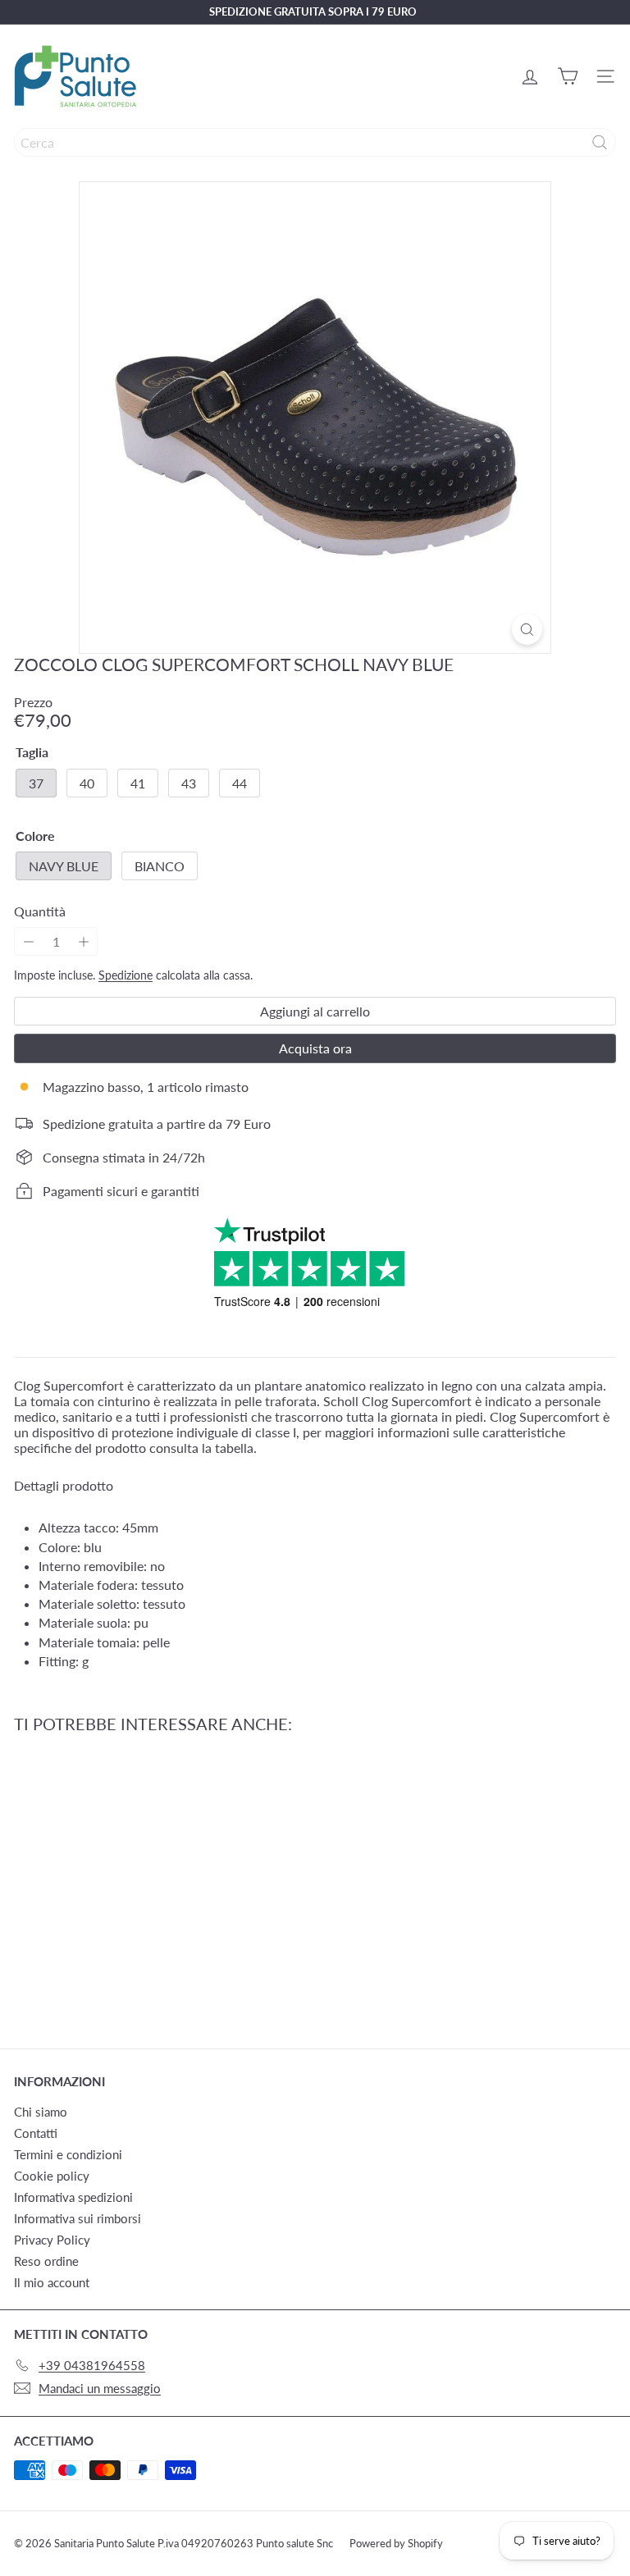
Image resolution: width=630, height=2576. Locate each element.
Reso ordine (46, 2261)
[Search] (600, 142)
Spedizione (126, 975)
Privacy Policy (52, 2240)
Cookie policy (52, 2176)
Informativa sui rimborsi (78, 2218)
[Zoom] (527, 629)
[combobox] (315, 142)
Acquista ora (315, 1048)
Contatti (36, 2133)
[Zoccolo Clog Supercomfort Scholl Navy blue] (116, 1881)
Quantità (40, 911)
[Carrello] (568, 76)
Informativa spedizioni (73, 2197)
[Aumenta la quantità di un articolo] (83, 941)
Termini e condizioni (68, 2154)
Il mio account (52, 2282)
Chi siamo (41, 2112)
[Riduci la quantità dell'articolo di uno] (28, 941)
